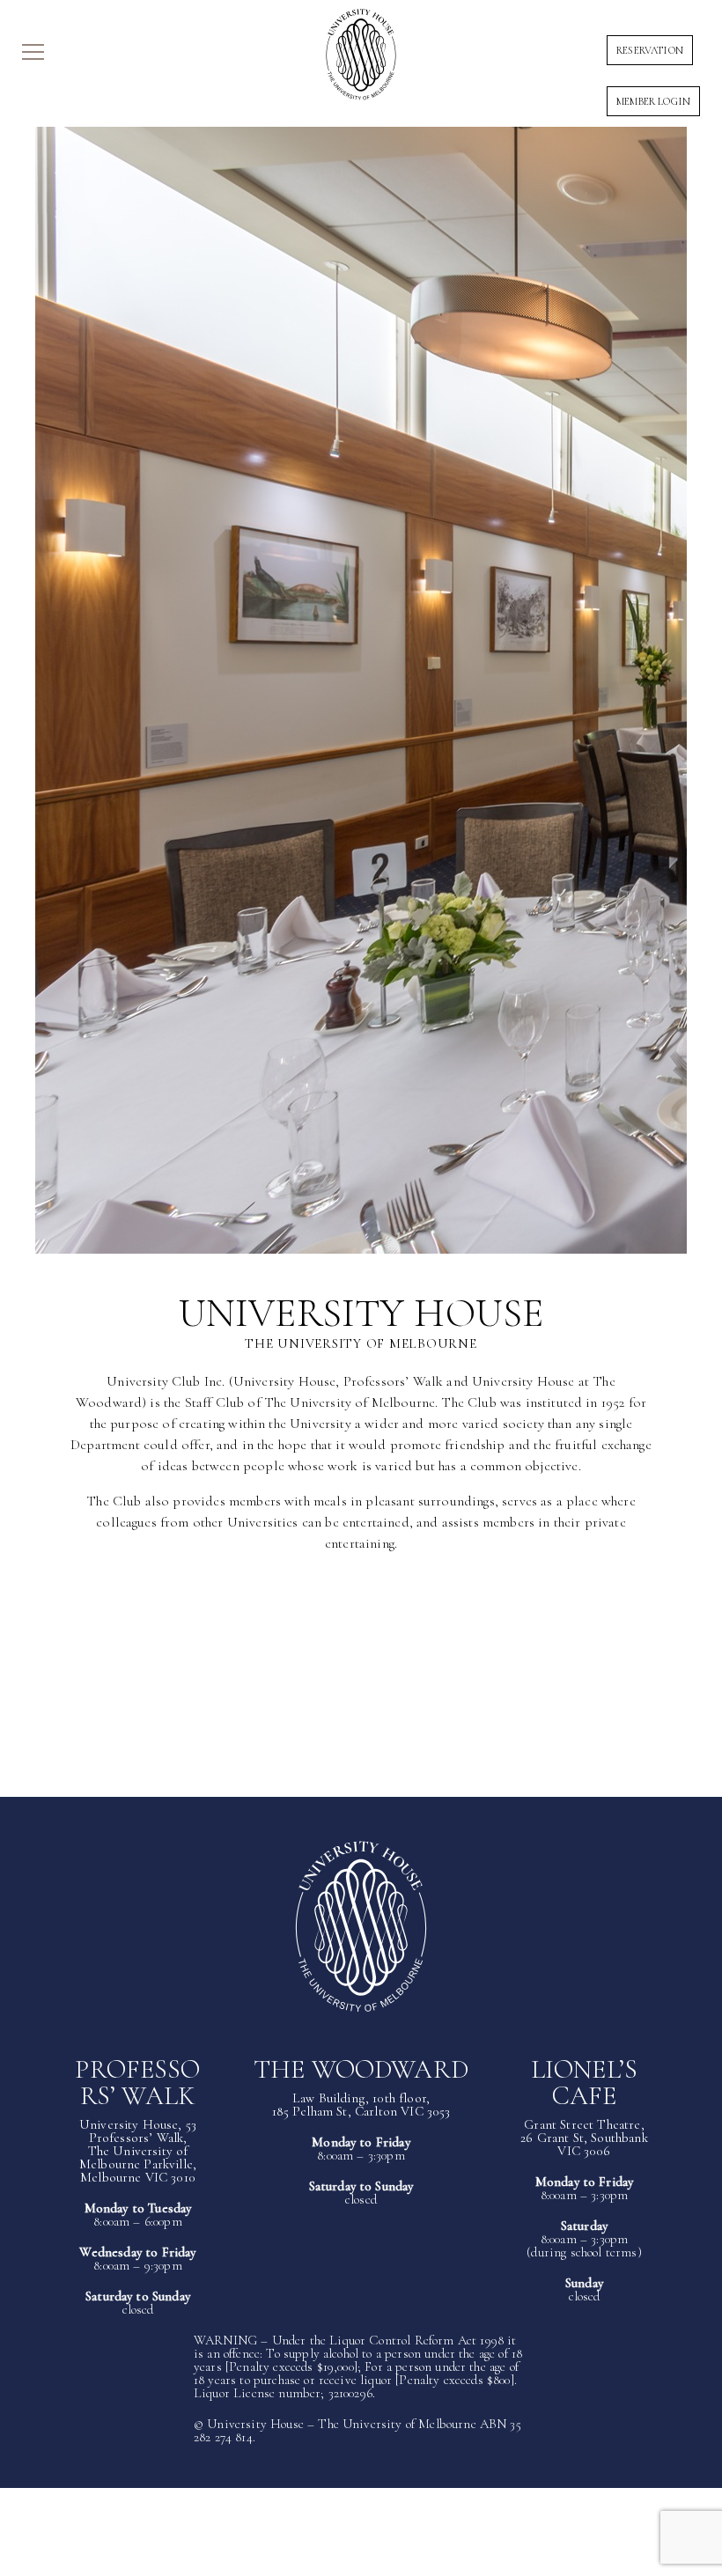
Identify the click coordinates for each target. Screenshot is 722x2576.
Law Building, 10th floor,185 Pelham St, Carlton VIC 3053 (361, 2105)
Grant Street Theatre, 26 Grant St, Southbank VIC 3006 (584, 2138)
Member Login (653, 101)
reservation (650, 50)
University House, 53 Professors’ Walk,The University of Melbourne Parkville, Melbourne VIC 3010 (138, 2151)
